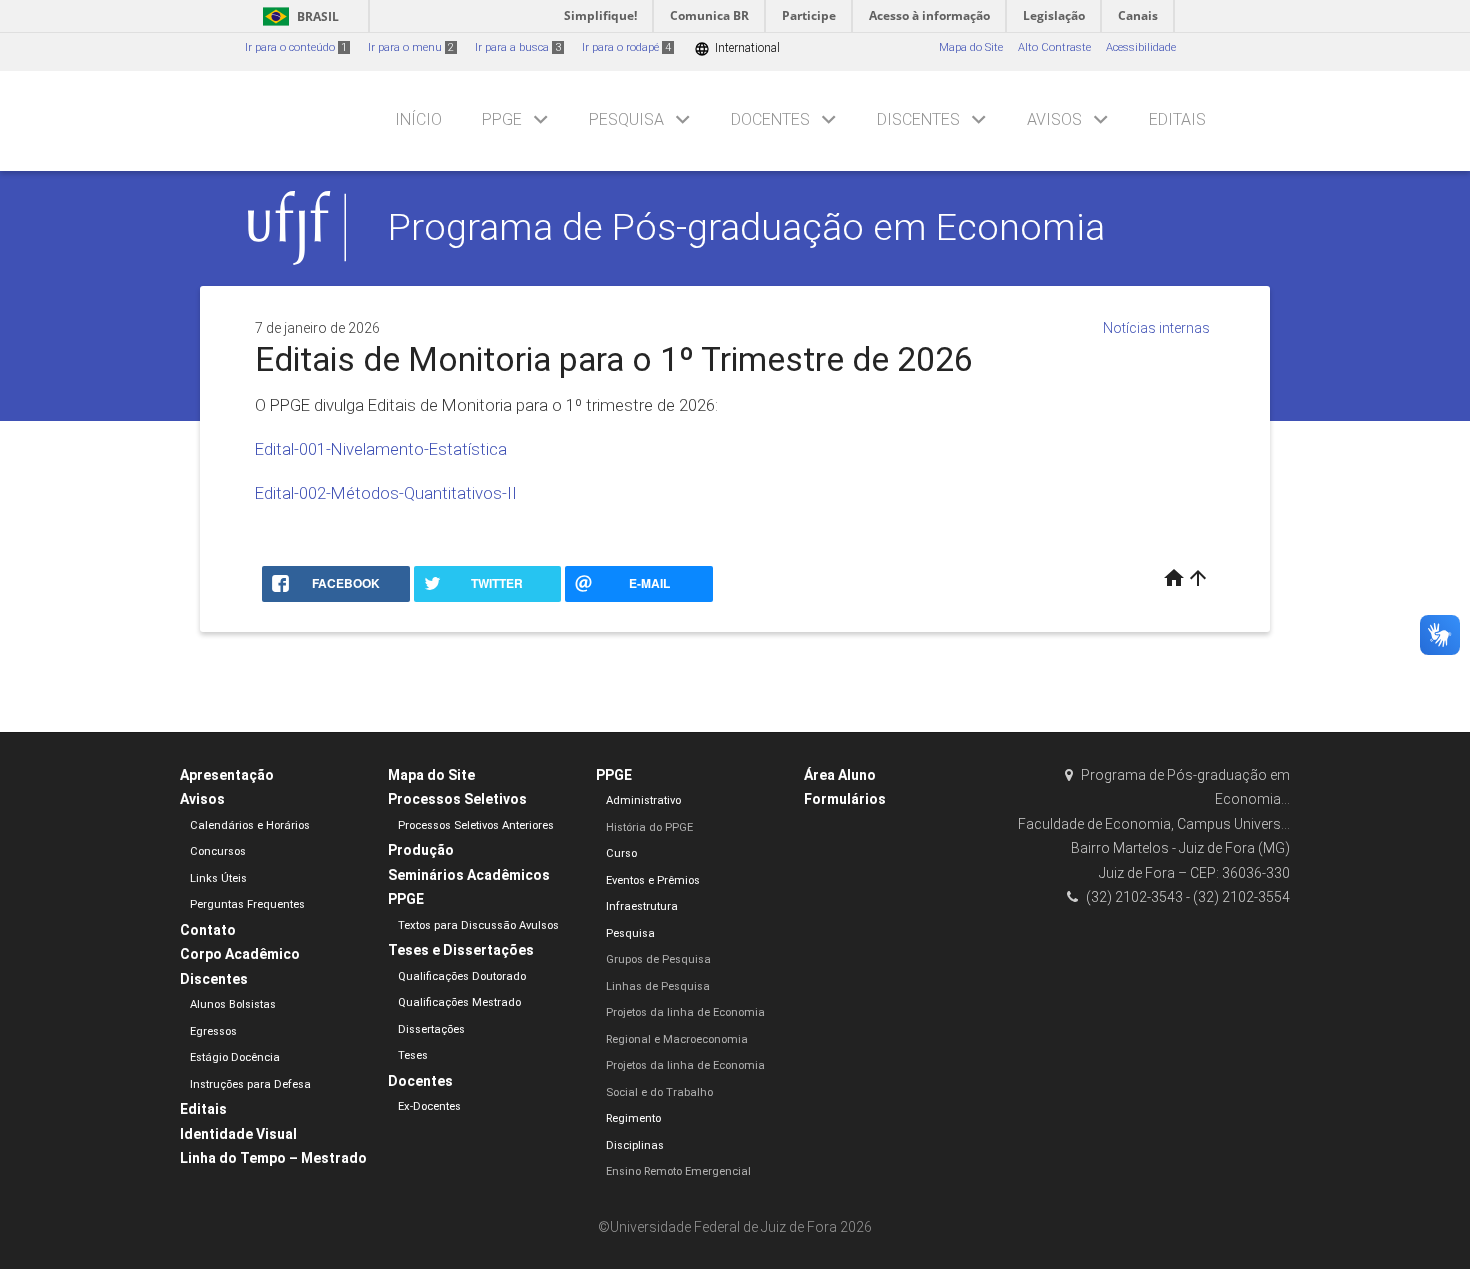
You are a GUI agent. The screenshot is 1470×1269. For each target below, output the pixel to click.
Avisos (1054, 119)
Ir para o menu (411, 47)
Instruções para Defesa (250, 1084)
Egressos (213, 1031)
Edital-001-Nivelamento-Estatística (381, 449)
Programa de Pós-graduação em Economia (746, 227)
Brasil (297, 16)
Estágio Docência (235, 1057)
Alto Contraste (1054, 47)
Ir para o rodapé (626, 47)
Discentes (918, 119)
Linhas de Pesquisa (658, 986)
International (737, 48)
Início (418, 119)
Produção (421, 850)
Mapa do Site (971, 47)
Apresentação (227, 775)
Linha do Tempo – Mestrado (273, 1158)
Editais (1177, 119)
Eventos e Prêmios (653, 880)
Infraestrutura (642, 906)
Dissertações (431, 1029)
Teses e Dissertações (461, 950)
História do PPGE (649, 827)
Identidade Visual (238, 1134)
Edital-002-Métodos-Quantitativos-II (386, 493)
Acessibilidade (1141, 47)
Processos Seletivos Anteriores (476, 825)
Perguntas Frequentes (247, 904)
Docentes (770, 119)
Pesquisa (626, 119)
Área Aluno (840, 775)
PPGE (502, 119)
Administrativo (643, 800)
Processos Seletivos (457, 799)
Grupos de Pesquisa (658, 959)
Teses (413, 1055)
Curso (621, 853)
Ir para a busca (518, 47)
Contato (208, 930)
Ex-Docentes (429, 1106)
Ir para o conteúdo (296, 47)
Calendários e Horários (250, 825)
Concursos (218, 851)
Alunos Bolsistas (233, 1004)
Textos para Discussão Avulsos (478, 925)
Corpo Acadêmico (240, 954)
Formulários (845, 799)
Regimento (633, 1118)
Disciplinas (635, 1145)
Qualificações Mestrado (459, 1002)
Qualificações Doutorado (462, 976)
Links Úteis (218, 878)
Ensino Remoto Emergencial (678, 1171)
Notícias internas (1156, 328)
